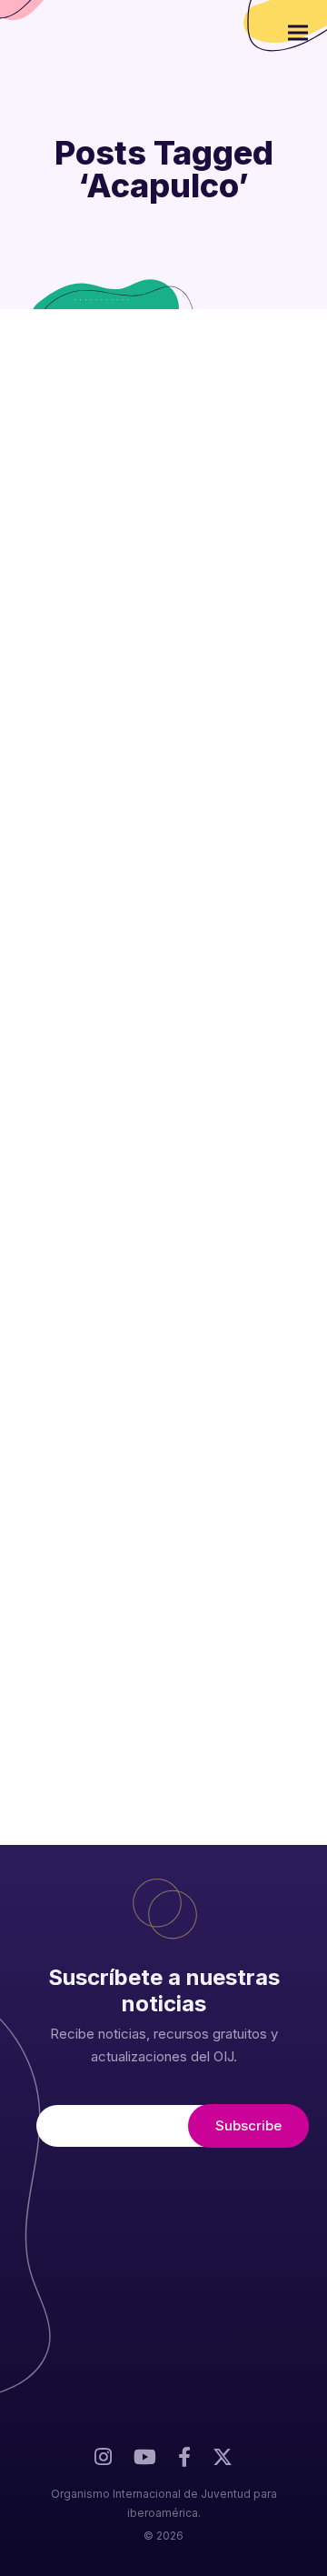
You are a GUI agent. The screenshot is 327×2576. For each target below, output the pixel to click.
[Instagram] (103, 2462)
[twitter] (223, 2465)
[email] (184, 2462)
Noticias (205, 898)
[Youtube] (145, 2462)
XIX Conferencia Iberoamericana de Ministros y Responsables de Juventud (153, 1146)
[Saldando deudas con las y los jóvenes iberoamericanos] (163, 389)
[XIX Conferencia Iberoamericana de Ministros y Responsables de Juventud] (163, 1012)
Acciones (208, 1570)
